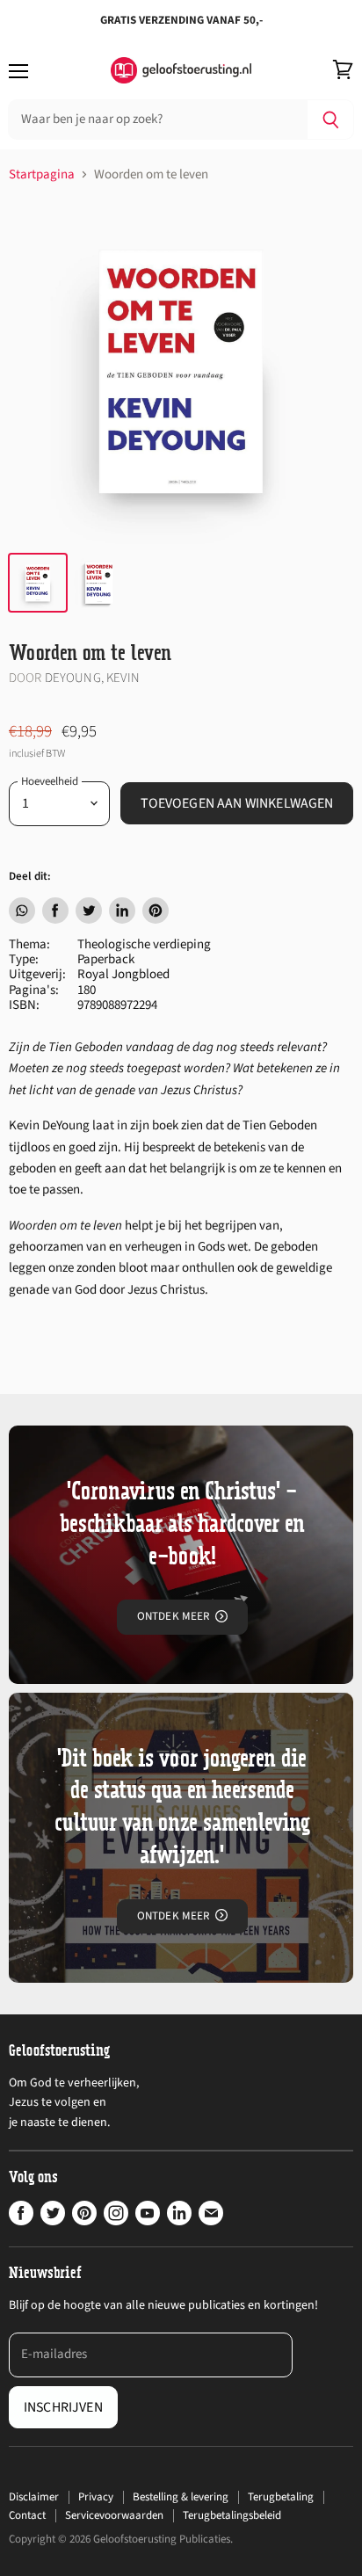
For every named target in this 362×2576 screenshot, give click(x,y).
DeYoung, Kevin (92, 678)
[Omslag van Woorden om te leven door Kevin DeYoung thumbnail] (99, 583)
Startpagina (42, 174)
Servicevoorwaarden (114, 2515)
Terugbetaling (281, 2497)
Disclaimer (34, 2497)
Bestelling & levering (181, 2497)
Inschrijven (63, 2407)
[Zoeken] (331, 120)
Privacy (96, 2497)
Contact (27, 2515)
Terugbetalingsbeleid (232, 2515)
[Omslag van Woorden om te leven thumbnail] (38, 583)
